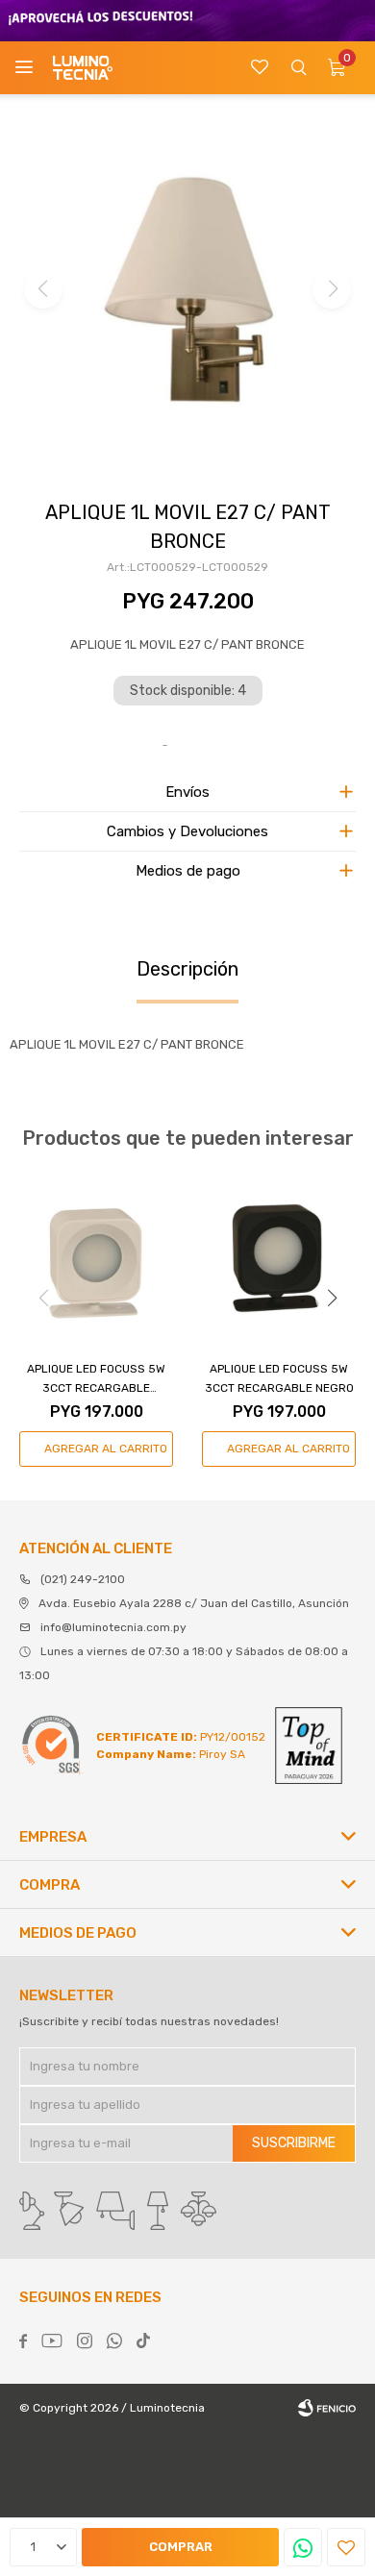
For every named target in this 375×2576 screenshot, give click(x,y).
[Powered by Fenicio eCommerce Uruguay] (327, 2408)
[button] (298, 68)
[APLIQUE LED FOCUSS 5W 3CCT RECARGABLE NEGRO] (279, 1258)
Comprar (181, 2547)
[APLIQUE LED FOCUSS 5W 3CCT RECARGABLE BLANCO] (96, 1258)
